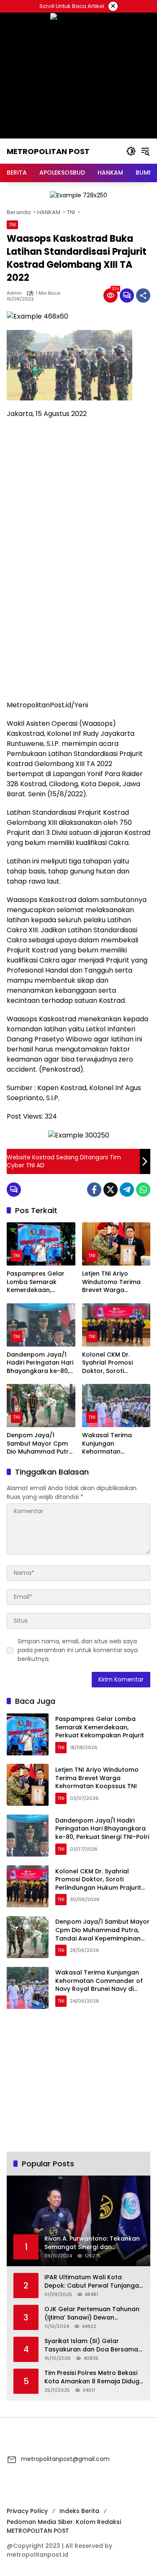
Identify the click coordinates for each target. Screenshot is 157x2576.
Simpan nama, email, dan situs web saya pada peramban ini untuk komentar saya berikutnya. (78, 1650)
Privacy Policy (27, 2511)
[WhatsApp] (143, 1190)
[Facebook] (94, 1190)
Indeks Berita (79, 2511)
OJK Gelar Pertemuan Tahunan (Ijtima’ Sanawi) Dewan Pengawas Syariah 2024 (92, 2313)
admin (14, 293)
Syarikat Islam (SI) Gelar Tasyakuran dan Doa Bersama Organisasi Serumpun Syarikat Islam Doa (91, 2345)
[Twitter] (111, 1190)
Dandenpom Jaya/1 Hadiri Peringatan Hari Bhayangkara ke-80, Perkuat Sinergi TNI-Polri (40, 1363)
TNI (12, 225)
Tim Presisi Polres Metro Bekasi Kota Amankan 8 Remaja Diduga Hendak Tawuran (94, 2377)
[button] (131, 151)
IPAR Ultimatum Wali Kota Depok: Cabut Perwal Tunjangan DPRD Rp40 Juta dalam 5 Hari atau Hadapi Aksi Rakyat (94, 2282)
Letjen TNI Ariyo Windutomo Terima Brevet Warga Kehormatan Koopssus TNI (111, 1282)
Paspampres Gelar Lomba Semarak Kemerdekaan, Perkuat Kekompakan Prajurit (40, 1282)
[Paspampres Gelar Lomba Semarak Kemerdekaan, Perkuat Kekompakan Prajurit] (41, 1244)
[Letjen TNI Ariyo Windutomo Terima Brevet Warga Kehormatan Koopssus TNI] (116, 1244)
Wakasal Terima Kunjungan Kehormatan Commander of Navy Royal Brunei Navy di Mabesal (114, 1444)
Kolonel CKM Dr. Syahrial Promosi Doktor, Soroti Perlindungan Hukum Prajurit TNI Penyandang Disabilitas (113, 1363)
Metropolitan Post (48, 151)
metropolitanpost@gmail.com (65, 2459)
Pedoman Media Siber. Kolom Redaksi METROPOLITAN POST (64, 2526)
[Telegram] (127, 1190)
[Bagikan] (143, 296)
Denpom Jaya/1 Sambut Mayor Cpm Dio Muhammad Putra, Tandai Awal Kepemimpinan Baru (40, 1444)
